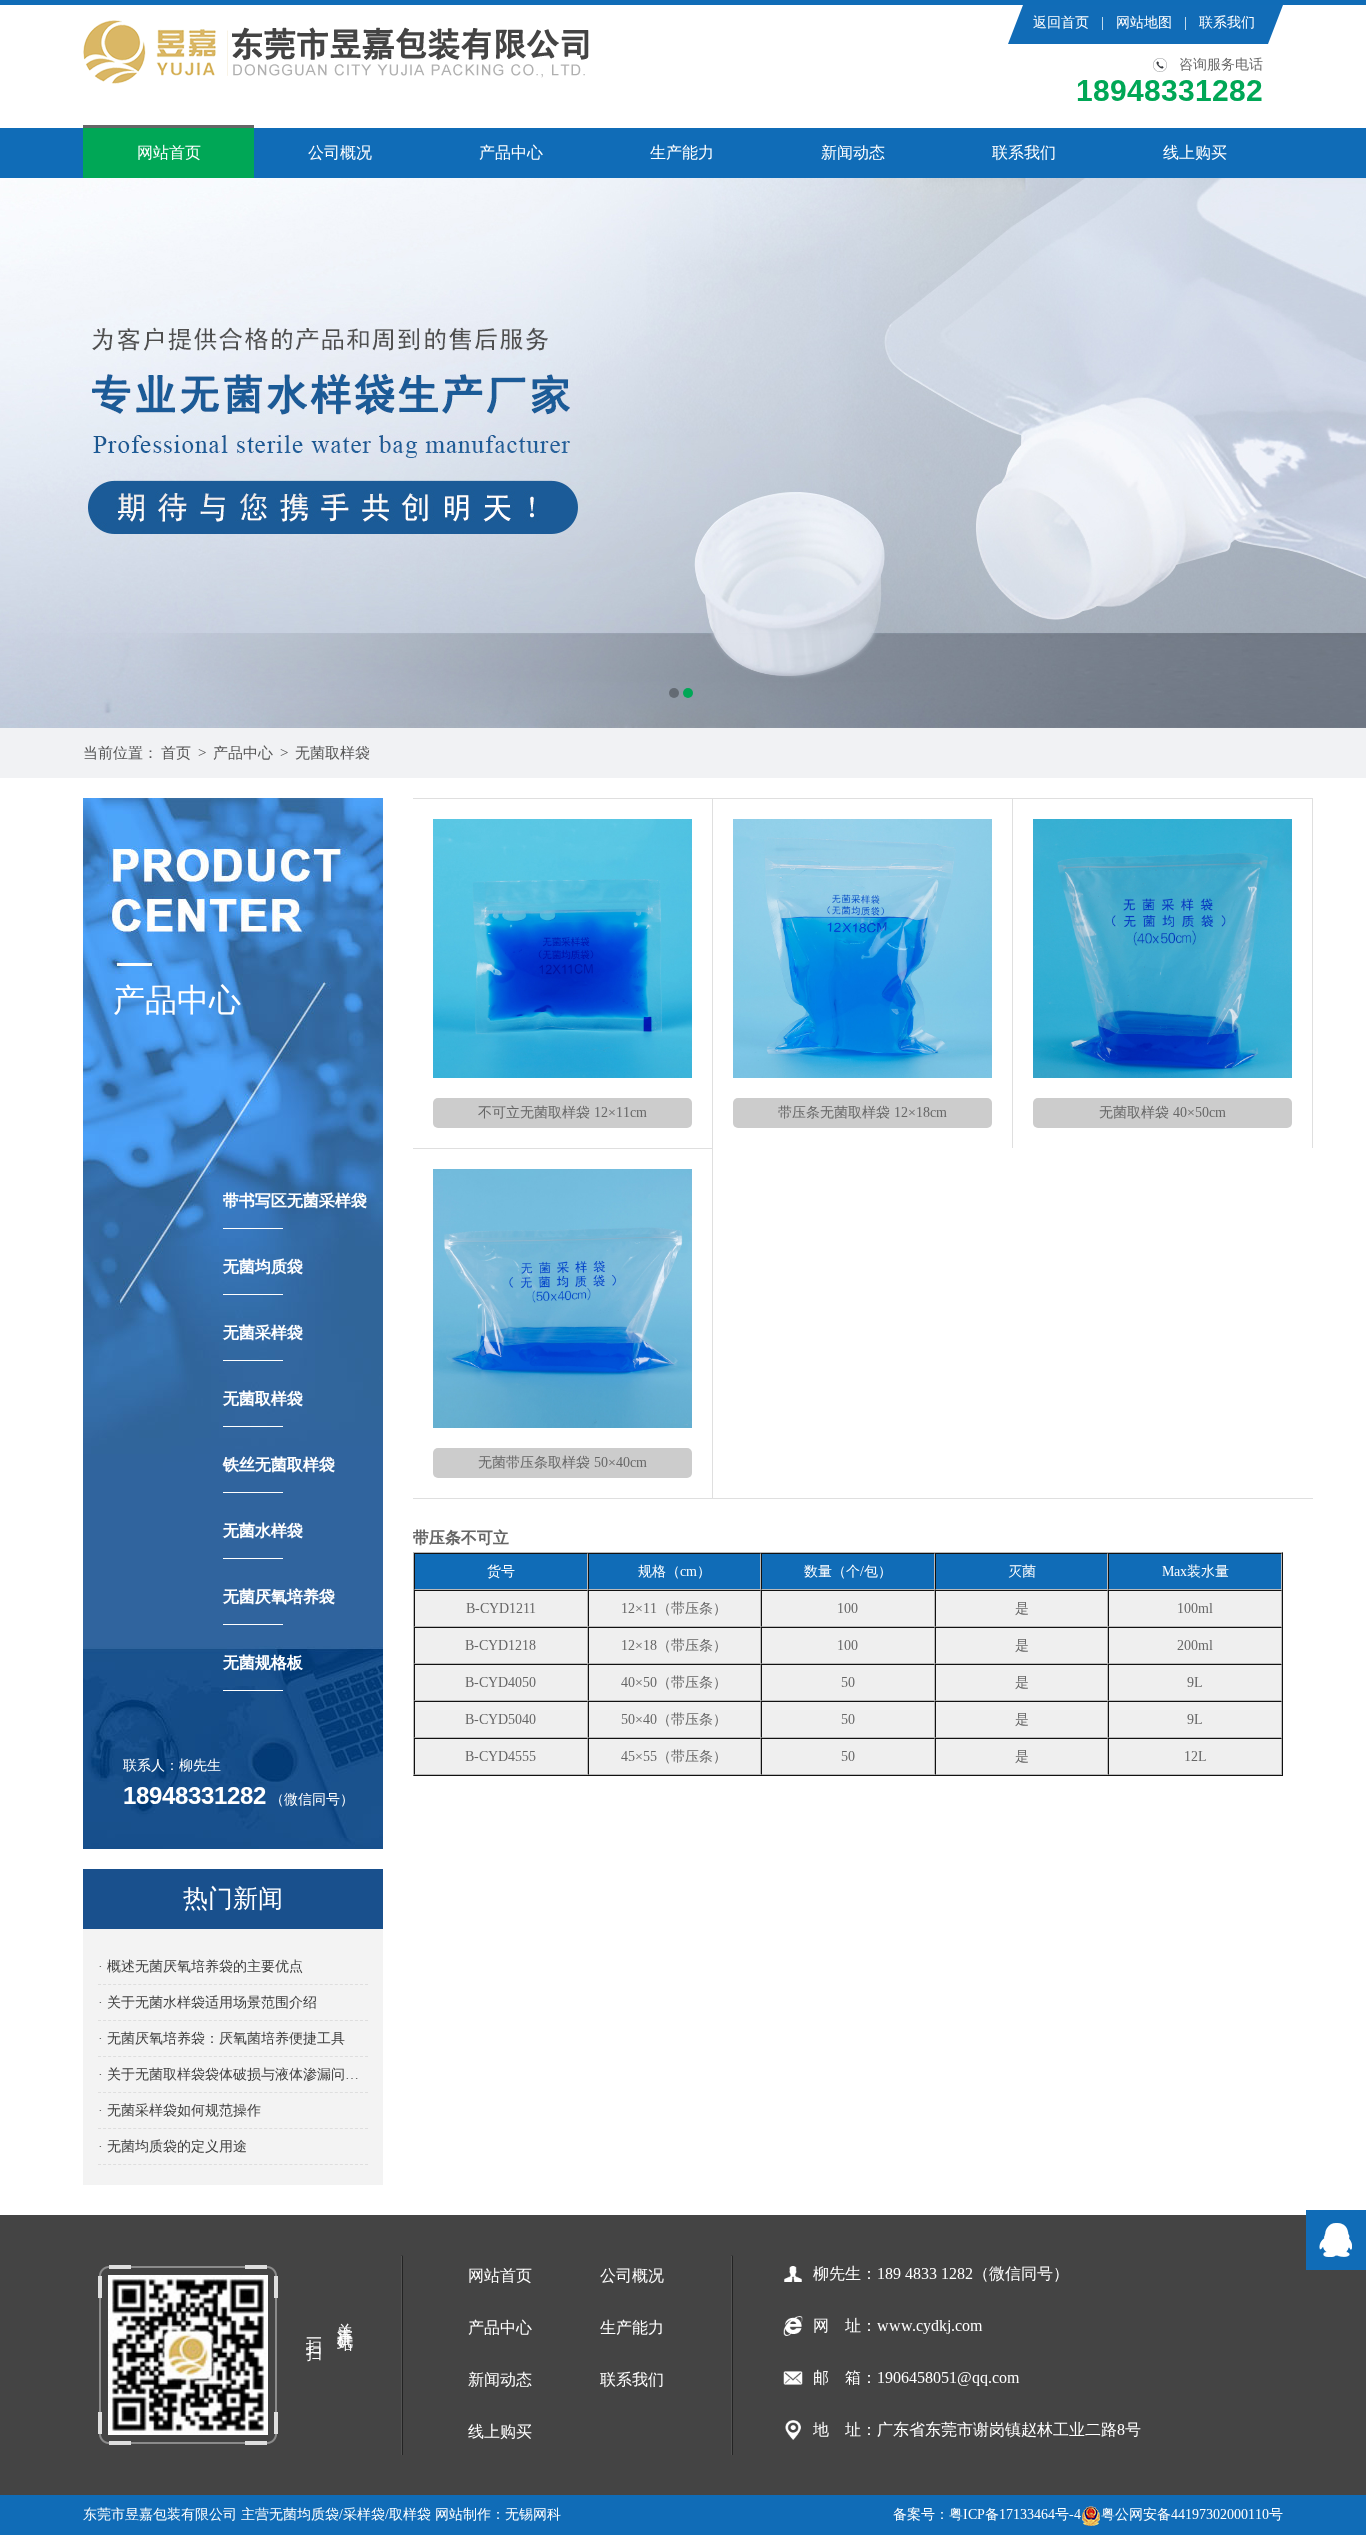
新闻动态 (853, 152)
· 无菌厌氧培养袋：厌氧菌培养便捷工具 (221, 2038)
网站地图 (1144, 22)
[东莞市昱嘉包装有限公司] (683, 453)
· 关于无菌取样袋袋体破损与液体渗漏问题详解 (233, 2074)
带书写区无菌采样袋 (295, 1200)
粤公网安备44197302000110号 (1192, 2514)
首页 (176, 753)
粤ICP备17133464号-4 (1015, 2514)
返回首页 (1061, 22)
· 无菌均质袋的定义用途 (172, 2146)
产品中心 (511, 152)
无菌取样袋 (332, 753)
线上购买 (1195, 152)
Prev (35, 453)
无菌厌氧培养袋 (279, 1596)
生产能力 (682, 152)
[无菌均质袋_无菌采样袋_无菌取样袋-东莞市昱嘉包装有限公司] (338, 52)
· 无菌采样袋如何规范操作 (179, 2110)
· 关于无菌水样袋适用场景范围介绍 (207, 2002)
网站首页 (169, 152)
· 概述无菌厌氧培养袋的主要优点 (200, 1966)
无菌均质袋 (263, 1266)
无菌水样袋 (263, 1530)
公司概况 (340, 152)
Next (1331, 453)
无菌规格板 (263, 1662)
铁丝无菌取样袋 (279, 1464)
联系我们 (1227, 22)
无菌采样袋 (263, 1332)
